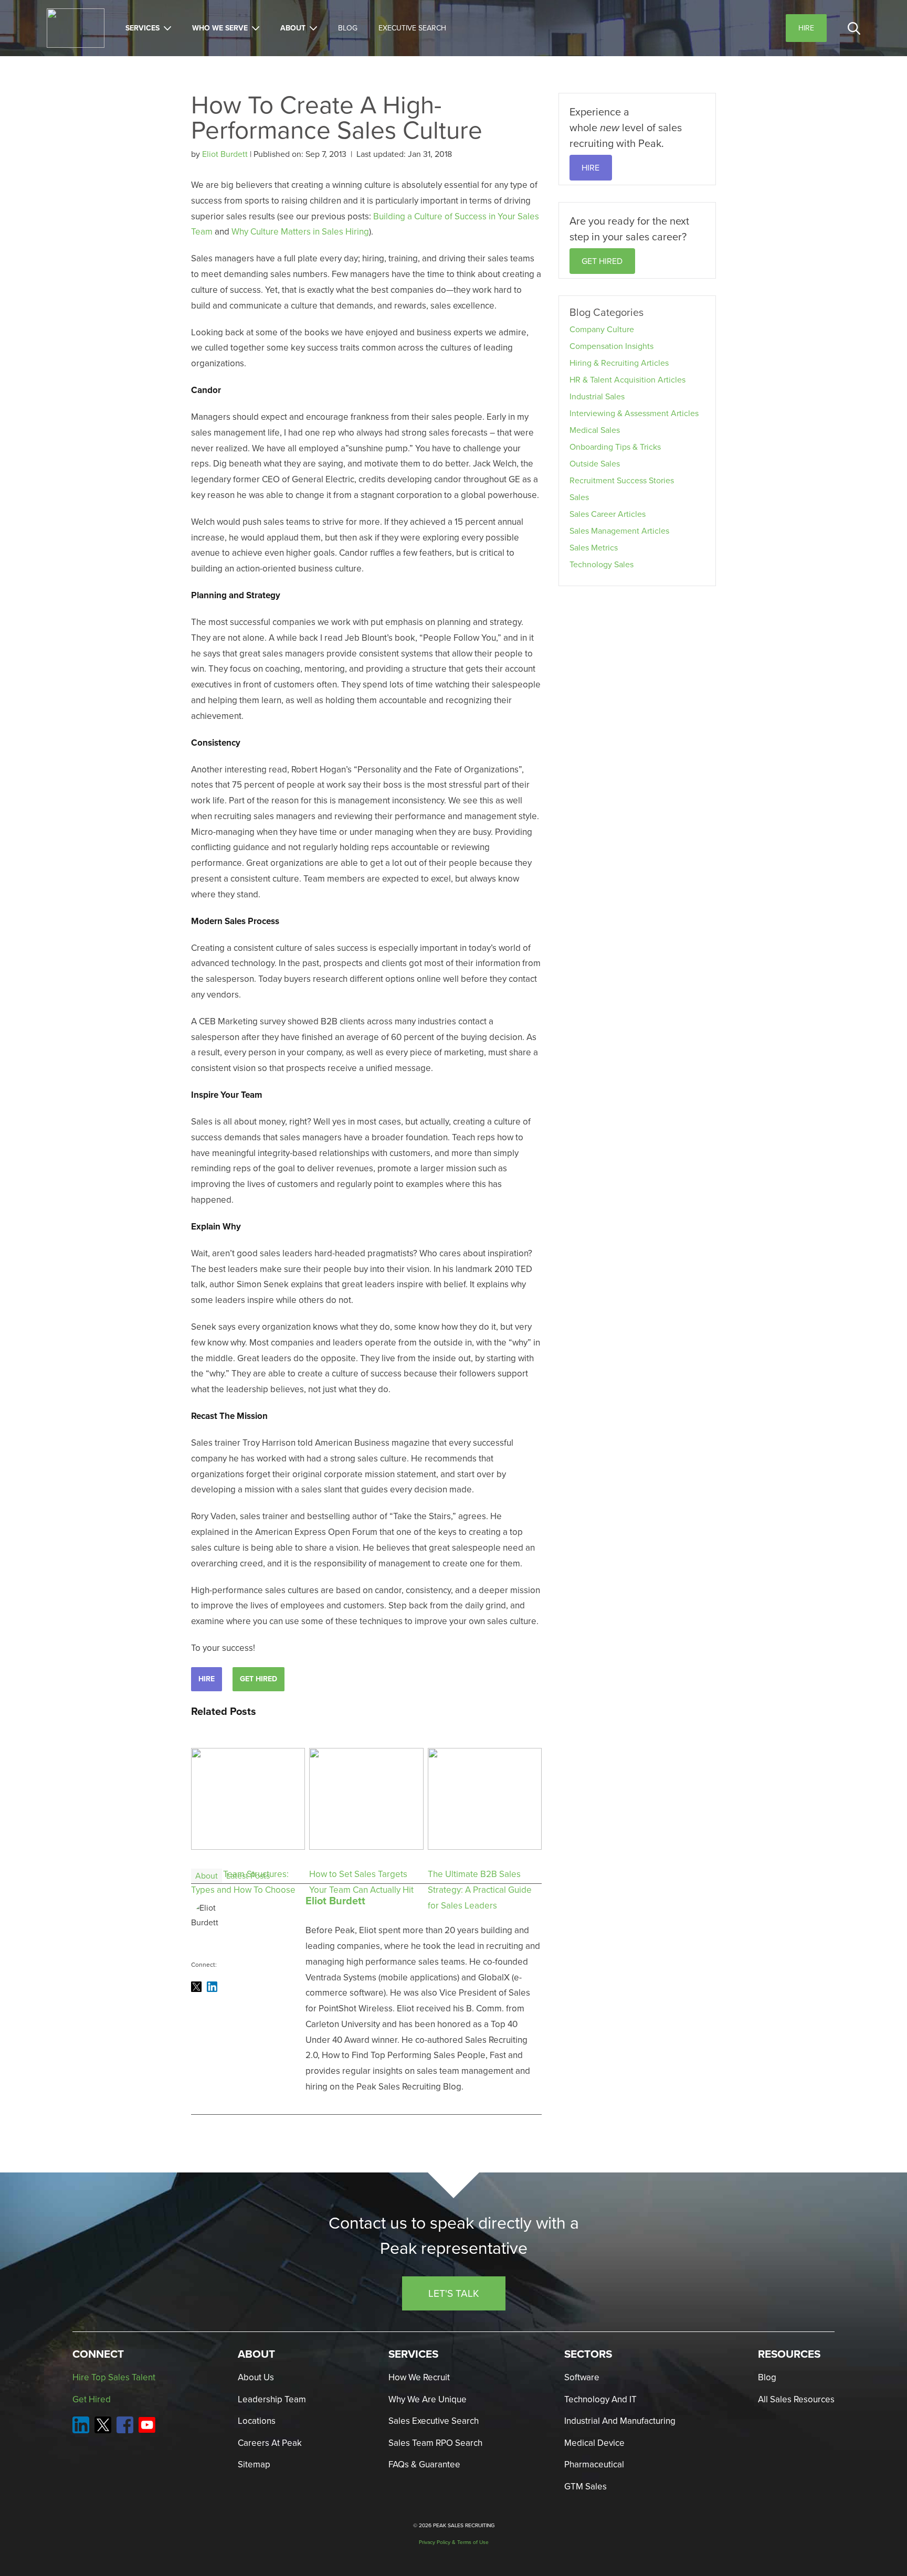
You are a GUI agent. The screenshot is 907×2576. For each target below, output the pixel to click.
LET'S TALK (454, 2293)
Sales (579, 497)
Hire (207, 1679)
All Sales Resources (796, 2399)
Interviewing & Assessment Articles (634, 413)
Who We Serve (220, 28)
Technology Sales (602, 564)
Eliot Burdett (226, 154)
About (293, 28)
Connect (98, 2354)
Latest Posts (248, 1876)
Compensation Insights (611, 346)
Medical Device (594, 2443)
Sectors (588, 2354)
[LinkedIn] (212, 1987)
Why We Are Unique (428, 2399)
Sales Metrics (594, 548)
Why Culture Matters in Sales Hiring (300, 232)
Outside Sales (595, 464)
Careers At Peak (270, 2443)
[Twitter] (196, 1987)
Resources (789, 2354)
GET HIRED (602, 261)
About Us (256, 2377)
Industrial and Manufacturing (620, 2421)
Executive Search (412, 28)
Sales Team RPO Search (435, 2443)
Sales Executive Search (434, 2421)
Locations (257, 2421)
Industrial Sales (597, 396)
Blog (348, 28)
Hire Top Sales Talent (114, 2377)
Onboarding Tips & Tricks (615, 447)
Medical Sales (595, 430)
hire (806, 28)
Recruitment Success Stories (622, 480)
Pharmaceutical (594, 2464)
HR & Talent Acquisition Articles (627, 380)
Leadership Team (272, 2399)
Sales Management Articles (619, 531)
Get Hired (259, 1679)
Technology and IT (600, 2399)
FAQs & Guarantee (424, 2464)
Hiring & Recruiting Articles (619, 363)
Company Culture (602, 329)
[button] (854, 28)
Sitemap (254, 2464)
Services (143, 28)
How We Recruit (419, 2377)
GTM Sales (586, 2487)
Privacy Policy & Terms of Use (454, 2542)
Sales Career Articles (608, 514)
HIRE (590, 168)
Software (582, 2377)
